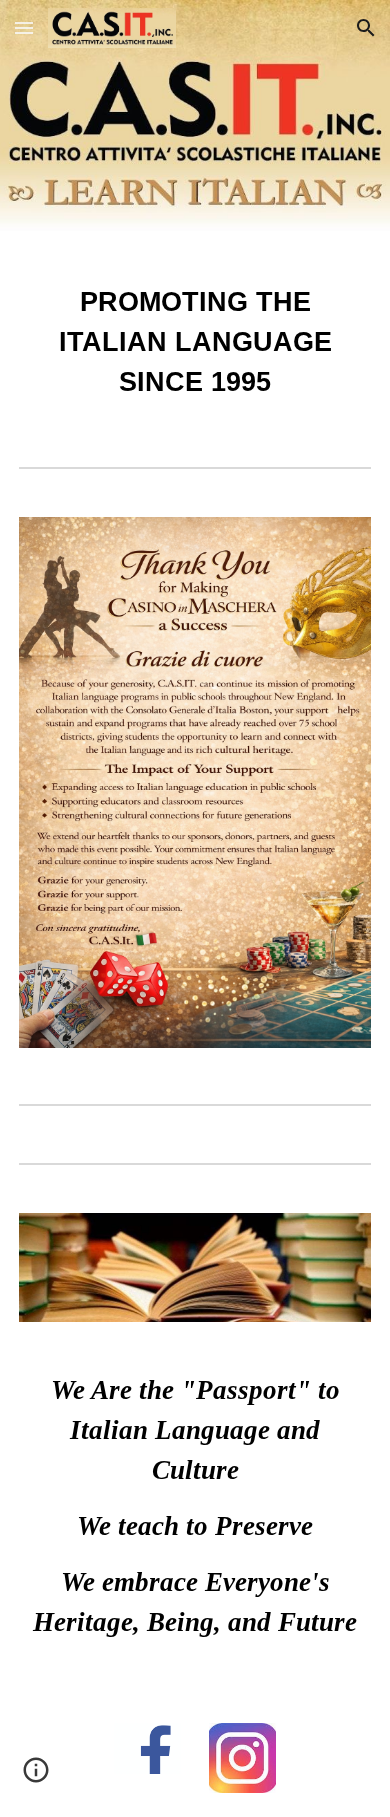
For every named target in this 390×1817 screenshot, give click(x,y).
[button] (24, 27)
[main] (195, 342)
